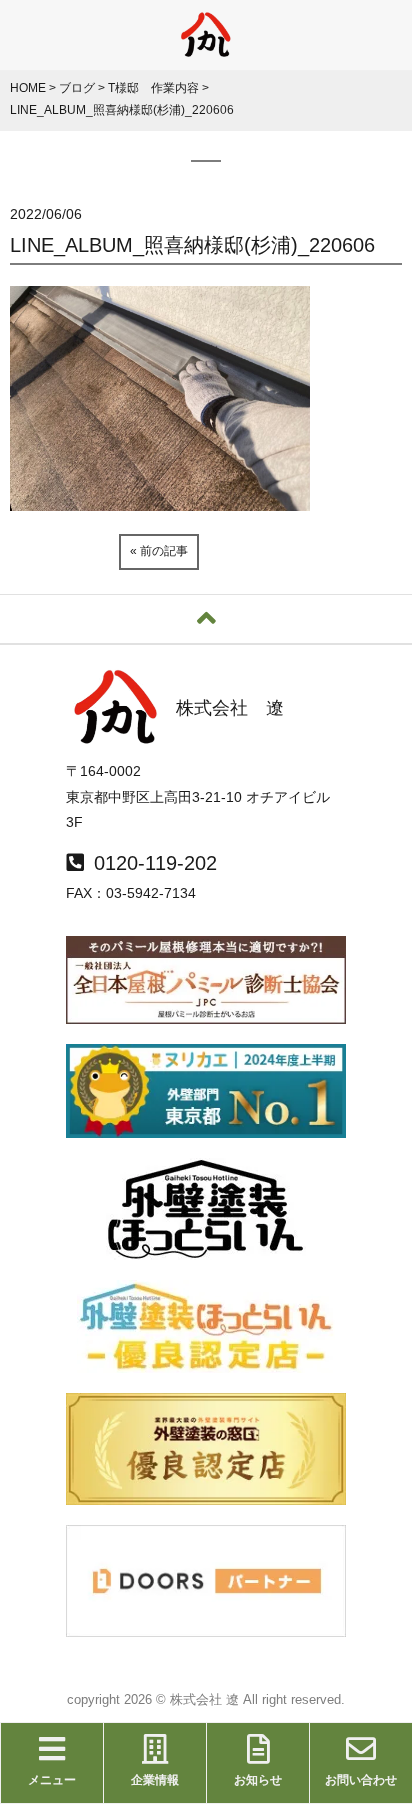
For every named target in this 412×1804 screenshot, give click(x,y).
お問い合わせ (361, 1780)
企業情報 (155, 1780)
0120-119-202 (155, 863)
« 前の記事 (159, 551)
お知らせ (258, 1780)
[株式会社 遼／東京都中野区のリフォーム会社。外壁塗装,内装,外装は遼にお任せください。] (206, 47)
